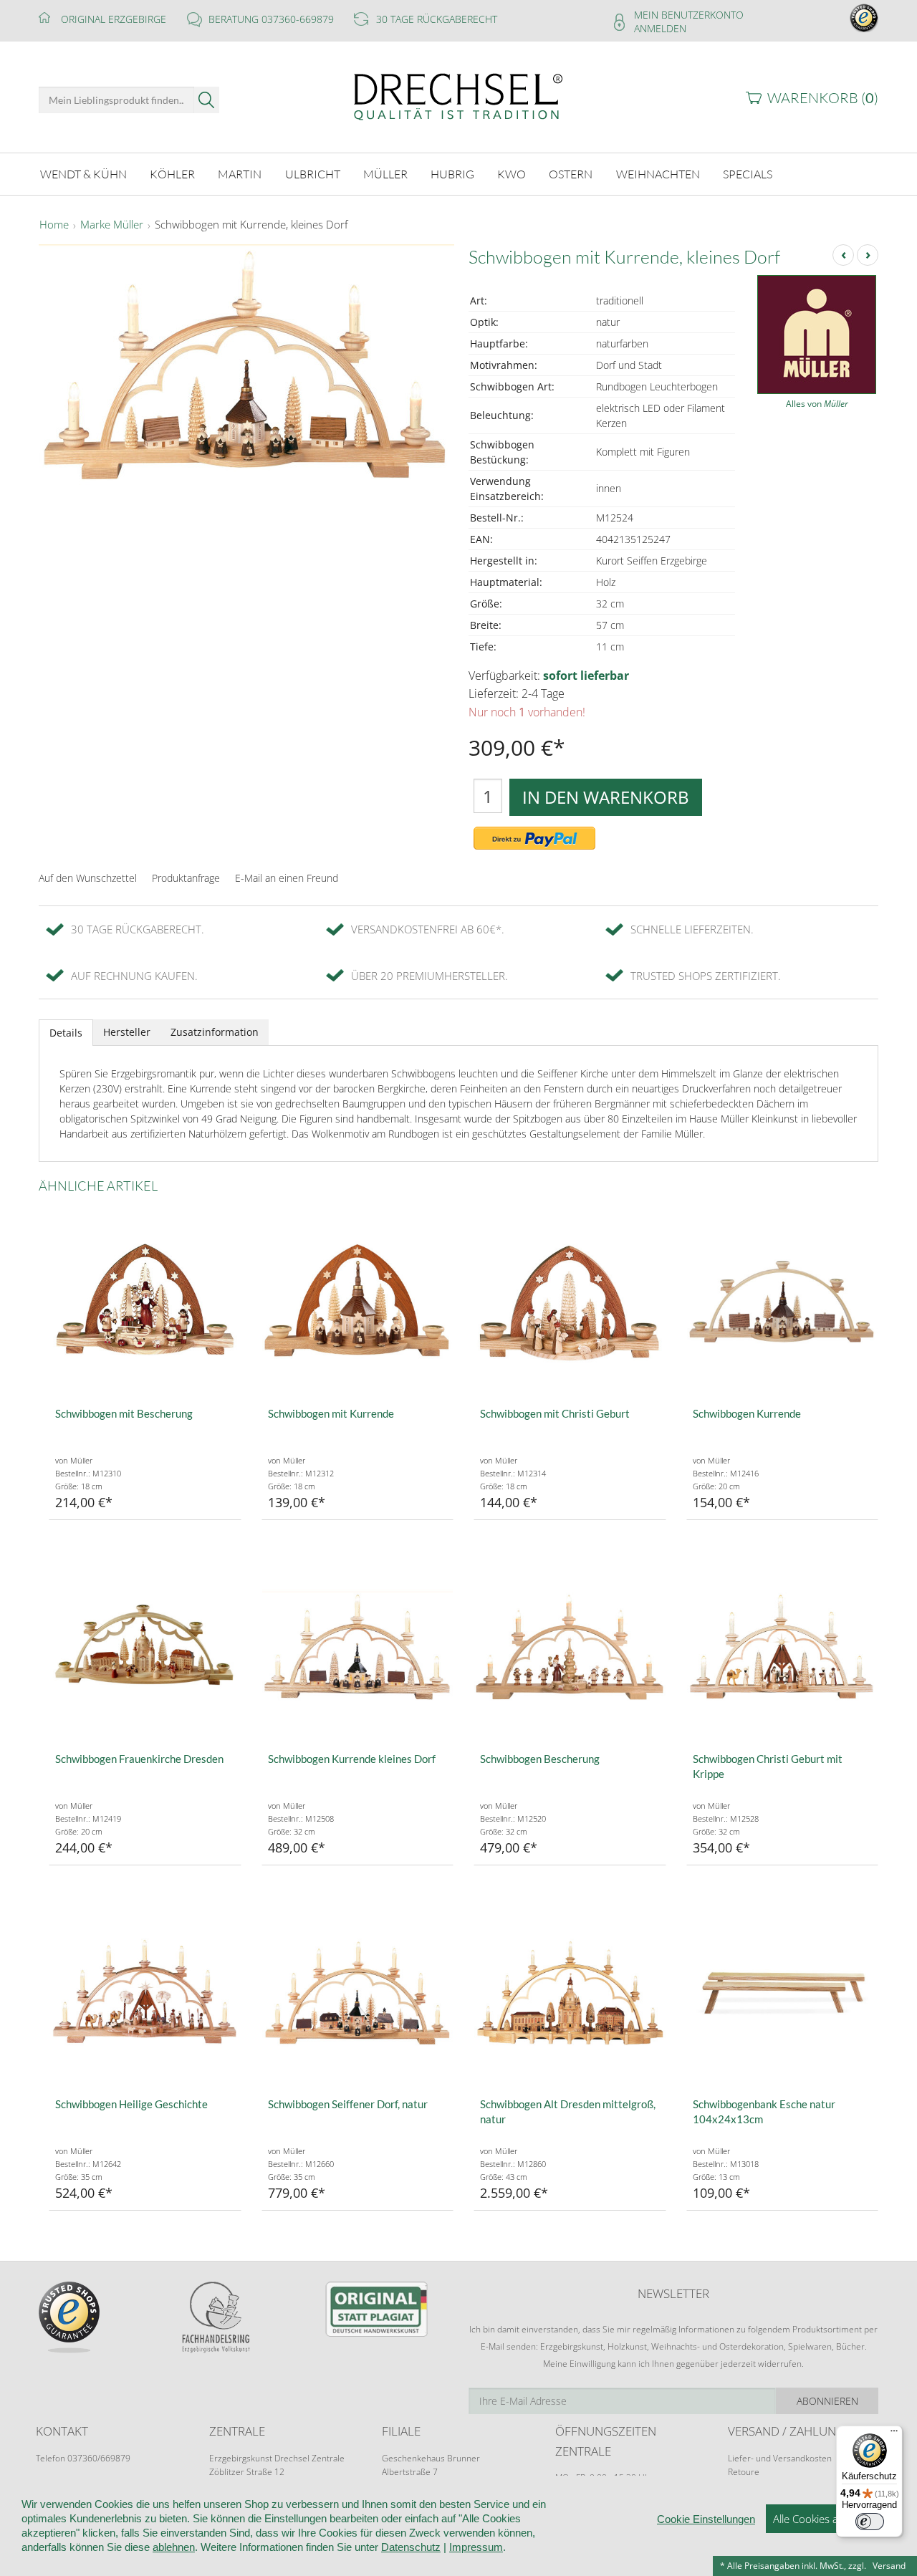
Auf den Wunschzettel (88, 878)
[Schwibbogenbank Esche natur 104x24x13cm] (783, 1992)
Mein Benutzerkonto (689, 15)
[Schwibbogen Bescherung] (570, 1647)
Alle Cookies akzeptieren (831, 2519)
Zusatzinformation (215, 1032)
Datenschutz (411, 2547)
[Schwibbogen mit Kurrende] (358, 1301)
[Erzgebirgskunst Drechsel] (458, 96)
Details (66, 1033)
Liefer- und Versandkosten (780, 2458)
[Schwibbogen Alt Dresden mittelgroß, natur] (570, 1992)
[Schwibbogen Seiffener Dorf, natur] (358, 1992)
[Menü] (894, 2434)
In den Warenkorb (606, 797)
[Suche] (207, 100)
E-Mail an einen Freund (287, 878)
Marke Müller (112, 225)
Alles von (817, 404)
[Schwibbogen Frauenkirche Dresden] (145, 1647)
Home (54, 225)
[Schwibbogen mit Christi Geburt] (570, 1301)
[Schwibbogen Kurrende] (783, 1301)
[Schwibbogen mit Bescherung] (145, 1301)
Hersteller (127, 1032)
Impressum (476, 2547)
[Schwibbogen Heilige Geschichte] (145, 1992)
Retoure (744, 2472)
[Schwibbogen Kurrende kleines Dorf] (358, 1647)
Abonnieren (827, 2401)
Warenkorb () (823, 98)
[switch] (870, 2522)
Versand (889, 2566)
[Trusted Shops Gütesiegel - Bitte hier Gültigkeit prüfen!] (864, 17)
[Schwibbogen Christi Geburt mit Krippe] (783, 1647)
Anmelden (660, 28)
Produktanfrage (186, 878)
